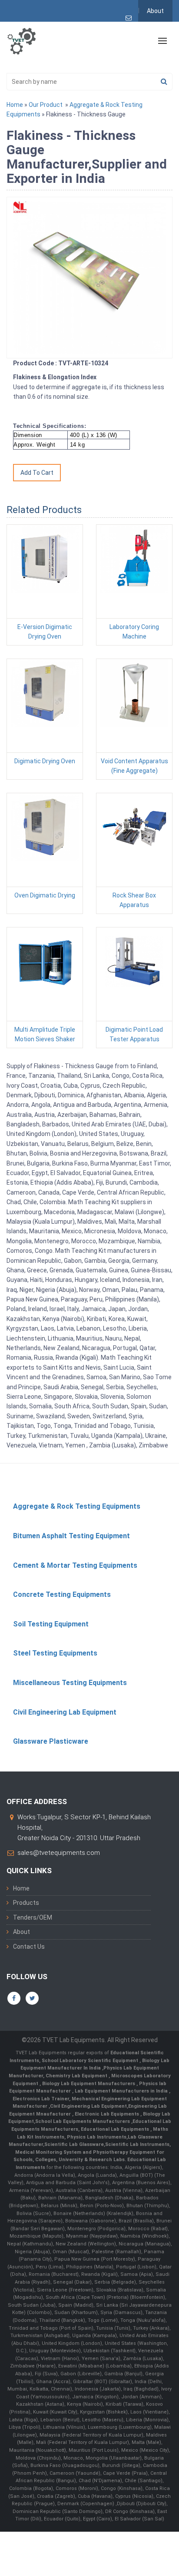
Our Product (46, 105)
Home (15, 105)
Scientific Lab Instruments (137, 2144)
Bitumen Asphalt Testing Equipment (71, 1536)
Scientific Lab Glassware (74, 2144)
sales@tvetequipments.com (59, 1853)
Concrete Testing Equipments (62, 1594)
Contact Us (29, 1947)
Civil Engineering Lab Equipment (65, 1712)
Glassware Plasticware (51, 1741)
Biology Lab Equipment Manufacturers (89, 2084)
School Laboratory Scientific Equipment (91, 2061)
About (155, 11)
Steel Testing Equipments (55, 1653)
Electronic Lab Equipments (107, 2114)
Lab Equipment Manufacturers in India (122, 2091)
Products (26, 1903)
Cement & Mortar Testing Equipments (75, 1565)
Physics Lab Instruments (97, 2137)
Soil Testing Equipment (51, 1624)
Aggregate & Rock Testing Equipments (77, 1506)
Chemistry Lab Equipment (77, 2076)
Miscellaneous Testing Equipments (70, 1683)
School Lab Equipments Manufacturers (83, 2121)
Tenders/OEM (33, 1917)
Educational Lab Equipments (116, 2129)
